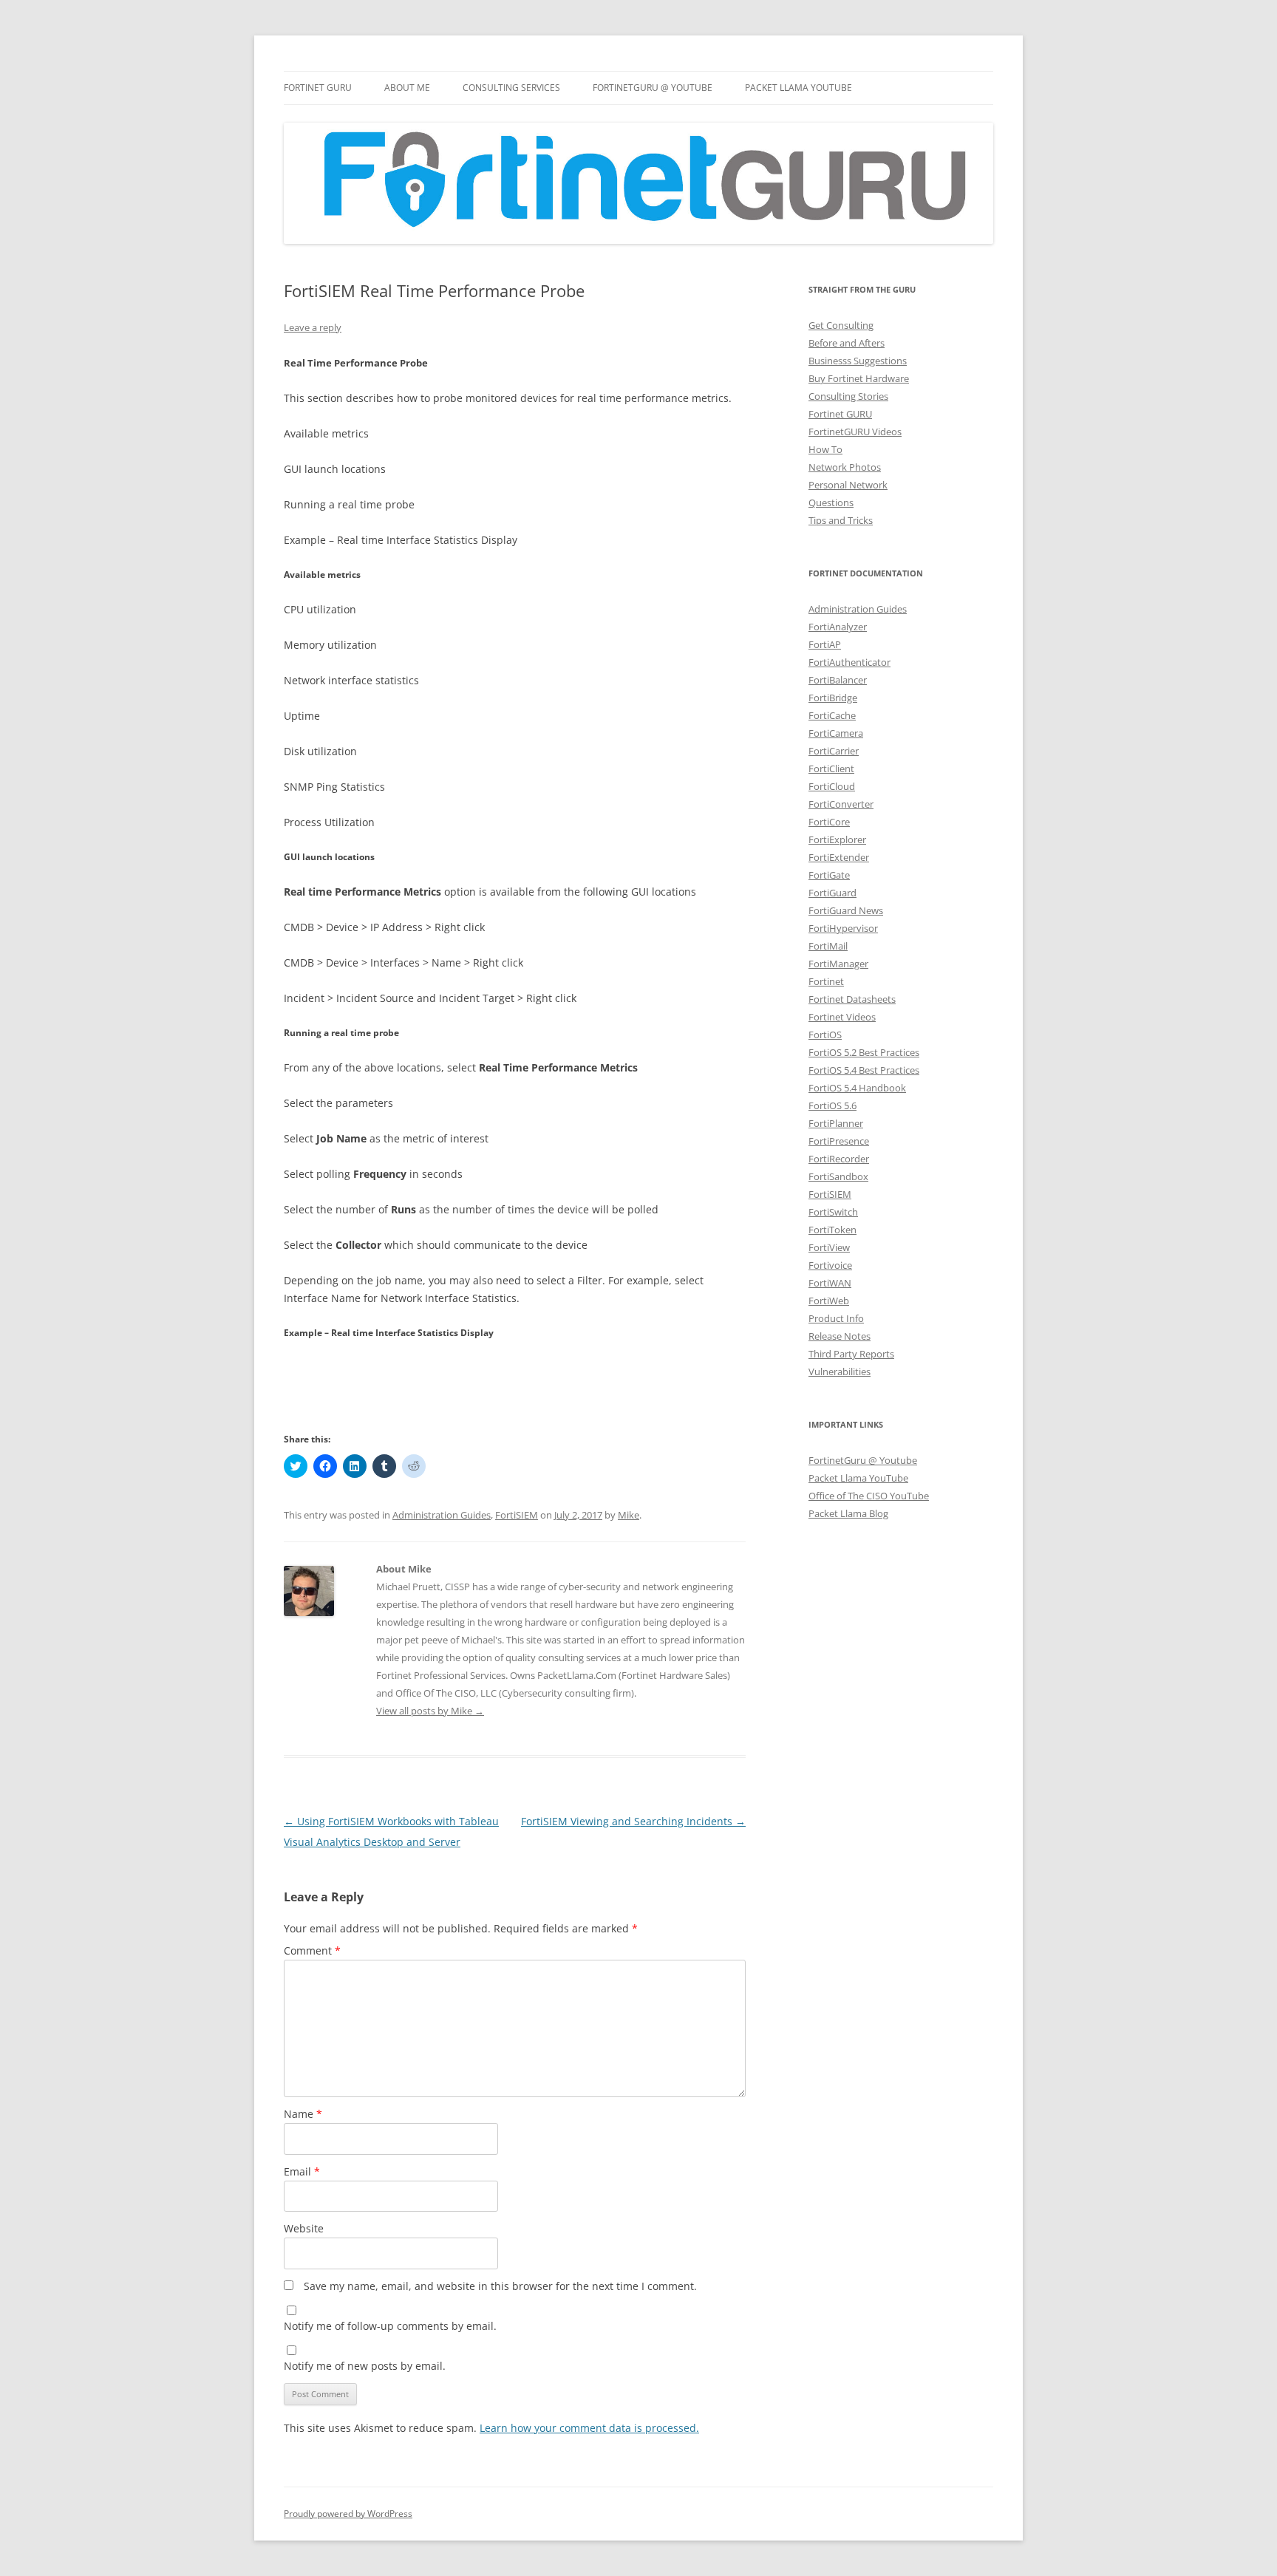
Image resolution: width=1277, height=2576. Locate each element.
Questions (831, 502)
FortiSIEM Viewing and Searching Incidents (633, 1821)
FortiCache (832, 715)
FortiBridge (833, 698)
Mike (629, 1515)
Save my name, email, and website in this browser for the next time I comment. (500, 2286)
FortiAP (825, 644)
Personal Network (848, 485)
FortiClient (831, 769)
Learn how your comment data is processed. (589, 2428)
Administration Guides (442, 1515)
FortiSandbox (838, 1176)
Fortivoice (830, 1265)
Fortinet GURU (318, 88)
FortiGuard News (846, 910)
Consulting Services (511, 88)
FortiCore (829, 822)
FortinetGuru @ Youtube (863, 1460)
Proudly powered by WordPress (348, 2514)
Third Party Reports (851, 1354)
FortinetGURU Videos (855, 432)
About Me (407, 88)
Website (304, 2228)
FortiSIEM (517, 1515)
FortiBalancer (838, 680)
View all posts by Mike (430, 1711)
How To (825, 449)
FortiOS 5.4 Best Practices (864, 1070)
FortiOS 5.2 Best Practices (864, 1052)
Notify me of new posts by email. (365, 2366)
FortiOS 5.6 (832, 1105)
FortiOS (825, 1035)
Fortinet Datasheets (852, 999)
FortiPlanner (836, 1123)
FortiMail (828, 946)
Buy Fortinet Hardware (859, 378)
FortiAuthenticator (849, 662)
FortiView (829, 1247)
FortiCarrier (834, 751)
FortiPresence (839, 1141)
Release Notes (840, 1336)
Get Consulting (841, 325)
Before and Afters (847, 343)
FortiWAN (830, 1283)
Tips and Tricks (841, 520)
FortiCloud (832, 786)
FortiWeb (829, 1301)
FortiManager (838, 964)
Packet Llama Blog (848, 1513)
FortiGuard (832, 893)
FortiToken (832, 1230)
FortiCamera (836, 733)
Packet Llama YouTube (798, 88)
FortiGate (829, 875)
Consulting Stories (848, 396)
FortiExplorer (837, 839)
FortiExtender (839, 857)
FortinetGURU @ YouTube (653, 88)
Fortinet (826, 981)
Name (303, 2114)
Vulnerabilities (840, 1372)
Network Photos (845, 467)
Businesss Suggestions (858, 361)
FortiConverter (841, 804)
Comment (312, 1950)
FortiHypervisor (843, 928)
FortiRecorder (839, 1159)
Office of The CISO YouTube (869, 1496)
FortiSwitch (833, 1212)
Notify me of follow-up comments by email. (390, 2326)
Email (302, 2171)
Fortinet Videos (842, 1017)
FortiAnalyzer (838, 627)
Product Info (836, 1318)
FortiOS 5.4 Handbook (857, 1088)
